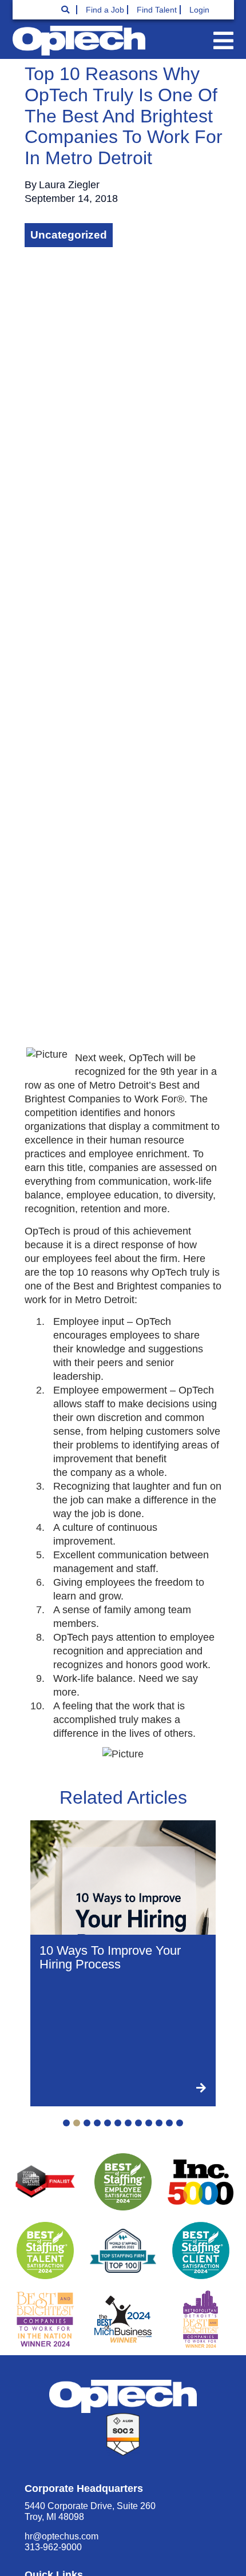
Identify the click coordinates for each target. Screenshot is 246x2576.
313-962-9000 (53, 2547)
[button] (223, 41)
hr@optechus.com (61, 2536)
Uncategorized (69, 235)
